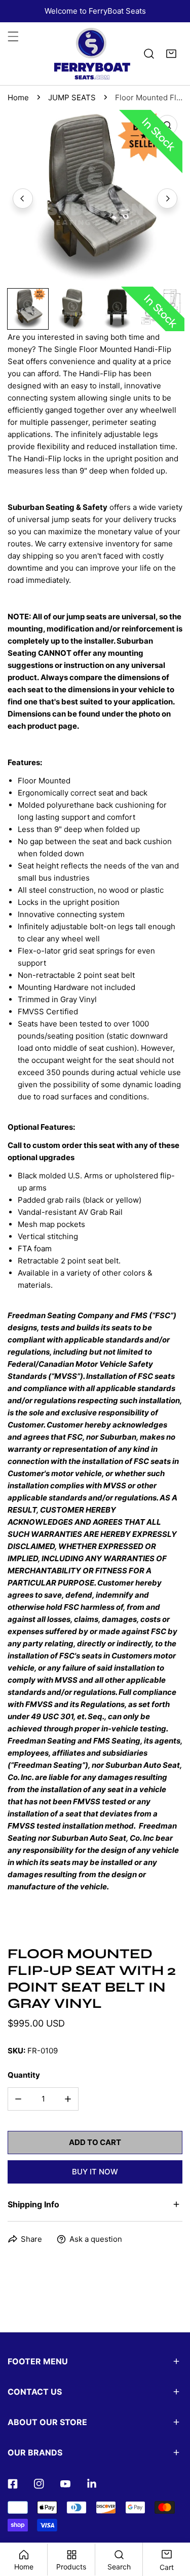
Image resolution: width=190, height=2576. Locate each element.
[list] (95, 197)
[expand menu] (13, 36)
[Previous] (23, 199)
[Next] (167, 199)
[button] (171, 54)
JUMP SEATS (72, 97)
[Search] (149, 54)
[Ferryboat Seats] (92, 54)
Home (18, 97)
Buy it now (95, 2172)
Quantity (24, 2075)
